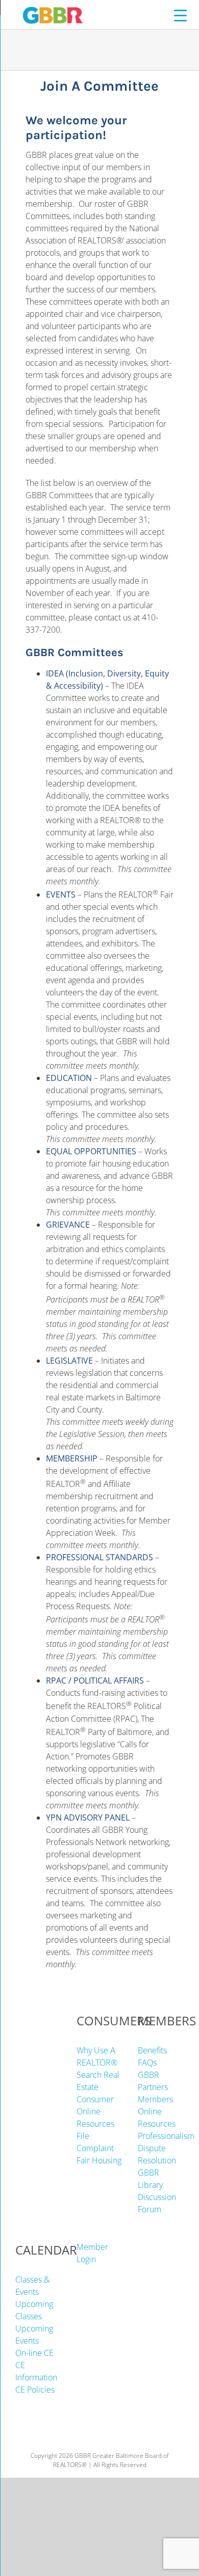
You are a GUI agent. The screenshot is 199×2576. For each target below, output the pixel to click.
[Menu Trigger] (180, 15)
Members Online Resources (157, 2111)
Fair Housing (99, 2160)
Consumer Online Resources (95, 2111)
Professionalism (166, 2136)
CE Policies (35, 2390)
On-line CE (34, 2353)
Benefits (152, 2050)
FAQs (147, 2063)
